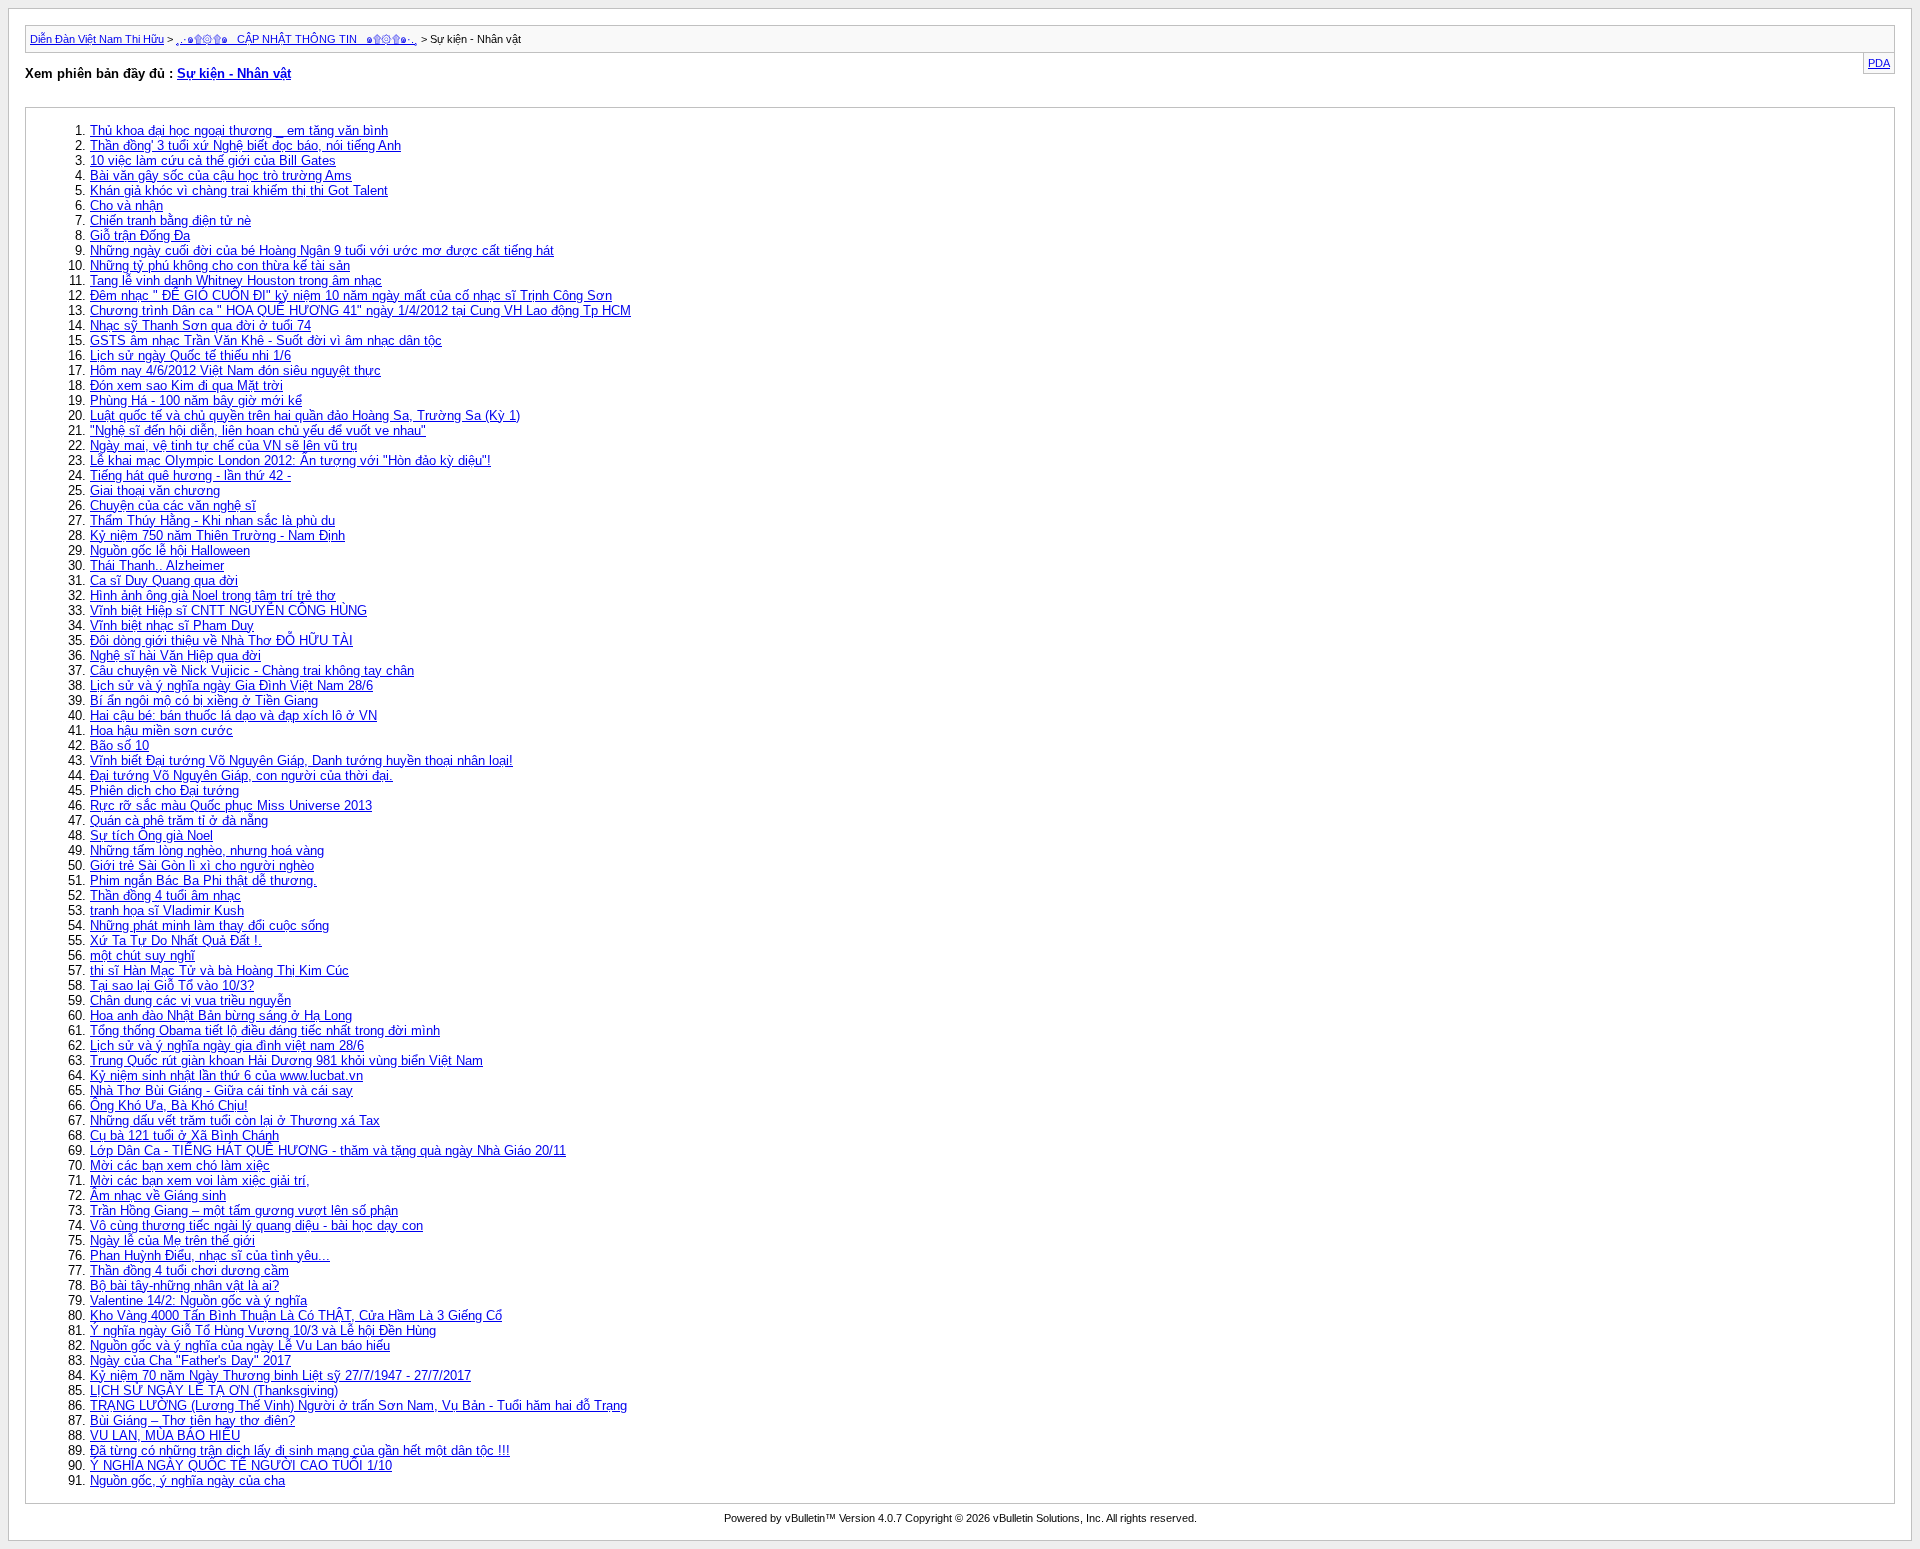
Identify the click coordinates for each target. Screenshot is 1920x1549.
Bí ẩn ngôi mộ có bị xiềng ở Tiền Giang (204, 700)
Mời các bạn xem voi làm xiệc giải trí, (200, 1180)
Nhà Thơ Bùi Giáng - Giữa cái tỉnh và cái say (221, 1090)
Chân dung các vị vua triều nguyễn (190, 1000)
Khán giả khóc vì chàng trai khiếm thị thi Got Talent (239, 190)
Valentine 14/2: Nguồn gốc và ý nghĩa (198, 1300)
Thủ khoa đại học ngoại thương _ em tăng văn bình (239, 130)
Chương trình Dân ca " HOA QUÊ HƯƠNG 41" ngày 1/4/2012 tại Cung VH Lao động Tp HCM (360, 310)
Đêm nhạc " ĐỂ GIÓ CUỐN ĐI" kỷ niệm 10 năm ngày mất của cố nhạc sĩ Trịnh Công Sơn (351, 295)
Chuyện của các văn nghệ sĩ (173, 505)
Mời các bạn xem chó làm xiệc (180, 1165)
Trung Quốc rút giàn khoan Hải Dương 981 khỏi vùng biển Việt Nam (286, 1060)
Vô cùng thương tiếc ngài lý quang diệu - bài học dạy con (256, 1225)
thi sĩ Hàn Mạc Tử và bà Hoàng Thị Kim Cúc (219, 970)
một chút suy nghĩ (142, 955)
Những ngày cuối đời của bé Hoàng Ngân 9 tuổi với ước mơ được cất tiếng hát (322, 250)
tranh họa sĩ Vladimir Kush (167, 910)
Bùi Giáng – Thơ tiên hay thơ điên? (192, 1420)
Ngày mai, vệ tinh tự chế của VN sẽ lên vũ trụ (223, 445)
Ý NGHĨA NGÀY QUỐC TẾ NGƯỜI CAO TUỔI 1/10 (241, 1465)
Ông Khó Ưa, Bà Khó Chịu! (169, 1105)
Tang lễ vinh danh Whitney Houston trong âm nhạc (236, 280)
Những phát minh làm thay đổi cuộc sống (209, 925)
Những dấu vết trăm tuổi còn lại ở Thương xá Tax (235, 1120)
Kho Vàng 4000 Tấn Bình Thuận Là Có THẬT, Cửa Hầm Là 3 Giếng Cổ (296, 1315)
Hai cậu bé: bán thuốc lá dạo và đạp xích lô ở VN (233, 715)
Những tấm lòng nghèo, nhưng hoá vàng (207, 850)
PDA (1879, 63)
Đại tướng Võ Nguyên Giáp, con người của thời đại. (241, 775)
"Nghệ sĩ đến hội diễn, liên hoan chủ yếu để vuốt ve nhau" (258, 430)
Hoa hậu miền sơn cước (161, 730)
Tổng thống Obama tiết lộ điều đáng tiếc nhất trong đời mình (265, 1030)
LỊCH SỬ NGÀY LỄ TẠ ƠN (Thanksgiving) (214, 1390)
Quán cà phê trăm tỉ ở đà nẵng (179, 820)
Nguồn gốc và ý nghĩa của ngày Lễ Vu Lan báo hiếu (240, 1345)
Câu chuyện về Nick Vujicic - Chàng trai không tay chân (252, 670)
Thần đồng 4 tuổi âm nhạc (165, 895)
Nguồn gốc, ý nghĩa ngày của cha (187, 1480)
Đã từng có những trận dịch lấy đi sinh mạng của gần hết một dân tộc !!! (300, 1450)
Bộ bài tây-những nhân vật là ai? (184, 1285)
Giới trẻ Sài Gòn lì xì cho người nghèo (202, 865)
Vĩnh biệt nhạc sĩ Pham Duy (172, 625)
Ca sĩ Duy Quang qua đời (164, 580)
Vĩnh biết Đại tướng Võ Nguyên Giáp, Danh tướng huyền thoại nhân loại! (301, 760)
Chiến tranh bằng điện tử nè (170, 220)
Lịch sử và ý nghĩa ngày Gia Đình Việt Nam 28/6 (231, 685)
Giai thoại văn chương (155, 490)
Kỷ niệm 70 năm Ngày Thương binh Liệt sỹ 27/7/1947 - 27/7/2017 (280, 1375)
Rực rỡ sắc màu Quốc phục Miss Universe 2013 (231, 805)
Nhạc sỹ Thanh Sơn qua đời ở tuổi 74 (200, 325)
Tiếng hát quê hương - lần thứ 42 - (190, 475)
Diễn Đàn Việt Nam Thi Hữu (97, 39)
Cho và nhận (126, 205)
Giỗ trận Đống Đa (140, 235)
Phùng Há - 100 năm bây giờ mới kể (196, 400)
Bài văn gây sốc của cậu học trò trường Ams (221, 175)
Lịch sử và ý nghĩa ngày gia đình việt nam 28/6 (227, 1045)
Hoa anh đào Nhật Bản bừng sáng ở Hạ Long (221, 1015)
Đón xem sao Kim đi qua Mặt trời (186, 385)
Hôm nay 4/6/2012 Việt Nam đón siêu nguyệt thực (235, 370)
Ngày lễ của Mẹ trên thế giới (172, 1240)
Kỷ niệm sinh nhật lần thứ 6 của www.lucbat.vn (226, 1075)
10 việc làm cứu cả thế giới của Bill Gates (213, 160)
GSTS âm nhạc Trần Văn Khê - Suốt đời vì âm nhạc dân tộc (266, 340)
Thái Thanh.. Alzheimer (157, 565)
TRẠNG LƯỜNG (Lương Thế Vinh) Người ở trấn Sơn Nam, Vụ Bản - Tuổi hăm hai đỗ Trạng (358, 1405)
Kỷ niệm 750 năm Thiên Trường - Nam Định (217, 535)
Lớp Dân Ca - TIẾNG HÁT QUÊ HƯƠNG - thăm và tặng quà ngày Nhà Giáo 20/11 (328, 1150)
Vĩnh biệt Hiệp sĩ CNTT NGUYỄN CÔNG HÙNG (228, 610)
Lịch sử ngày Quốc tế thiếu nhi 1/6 (190, 355)
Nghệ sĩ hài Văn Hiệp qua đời (175, 655)
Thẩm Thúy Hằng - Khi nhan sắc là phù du (212, 520)
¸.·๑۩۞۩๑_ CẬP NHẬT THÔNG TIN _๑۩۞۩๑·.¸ (297, 39)
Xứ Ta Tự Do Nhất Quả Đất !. (176, 940)
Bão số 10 (119, 745)
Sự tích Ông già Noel (151, 835)
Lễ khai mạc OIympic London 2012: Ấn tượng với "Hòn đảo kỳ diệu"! (290, 460)
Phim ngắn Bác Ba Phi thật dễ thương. (203, 880)
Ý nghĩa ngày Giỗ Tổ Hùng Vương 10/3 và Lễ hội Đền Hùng (263, 1330)
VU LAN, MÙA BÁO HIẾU (165, 1435)
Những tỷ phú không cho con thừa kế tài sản (220, 265)
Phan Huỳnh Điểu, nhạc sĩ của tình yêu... (210, 1255)
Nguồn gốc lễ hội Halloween (170, 550)
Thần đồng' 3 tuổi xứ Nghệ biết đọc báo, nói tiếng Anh (245, 145)
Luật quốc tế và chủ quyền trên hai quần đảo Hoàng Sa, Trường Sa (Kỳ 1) (305, 415)
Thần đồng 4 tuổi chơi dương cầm (189, 1270)
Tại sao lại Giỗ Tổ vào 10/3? (172, 985)
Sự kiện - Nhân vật (234, 73)
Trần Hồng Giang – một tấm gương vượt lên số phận (244, 1210)
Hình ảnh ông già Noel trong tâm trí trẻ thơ (213, 595)
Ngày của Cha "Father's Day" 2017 (190, 1360)
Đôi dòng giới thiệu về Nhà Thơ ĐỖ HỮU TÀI (221, 640)
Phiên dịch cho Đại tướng (164, 790)
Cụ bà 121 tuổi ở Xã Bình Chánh (184, 1135)
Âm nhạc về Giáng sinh (158, 1195)
